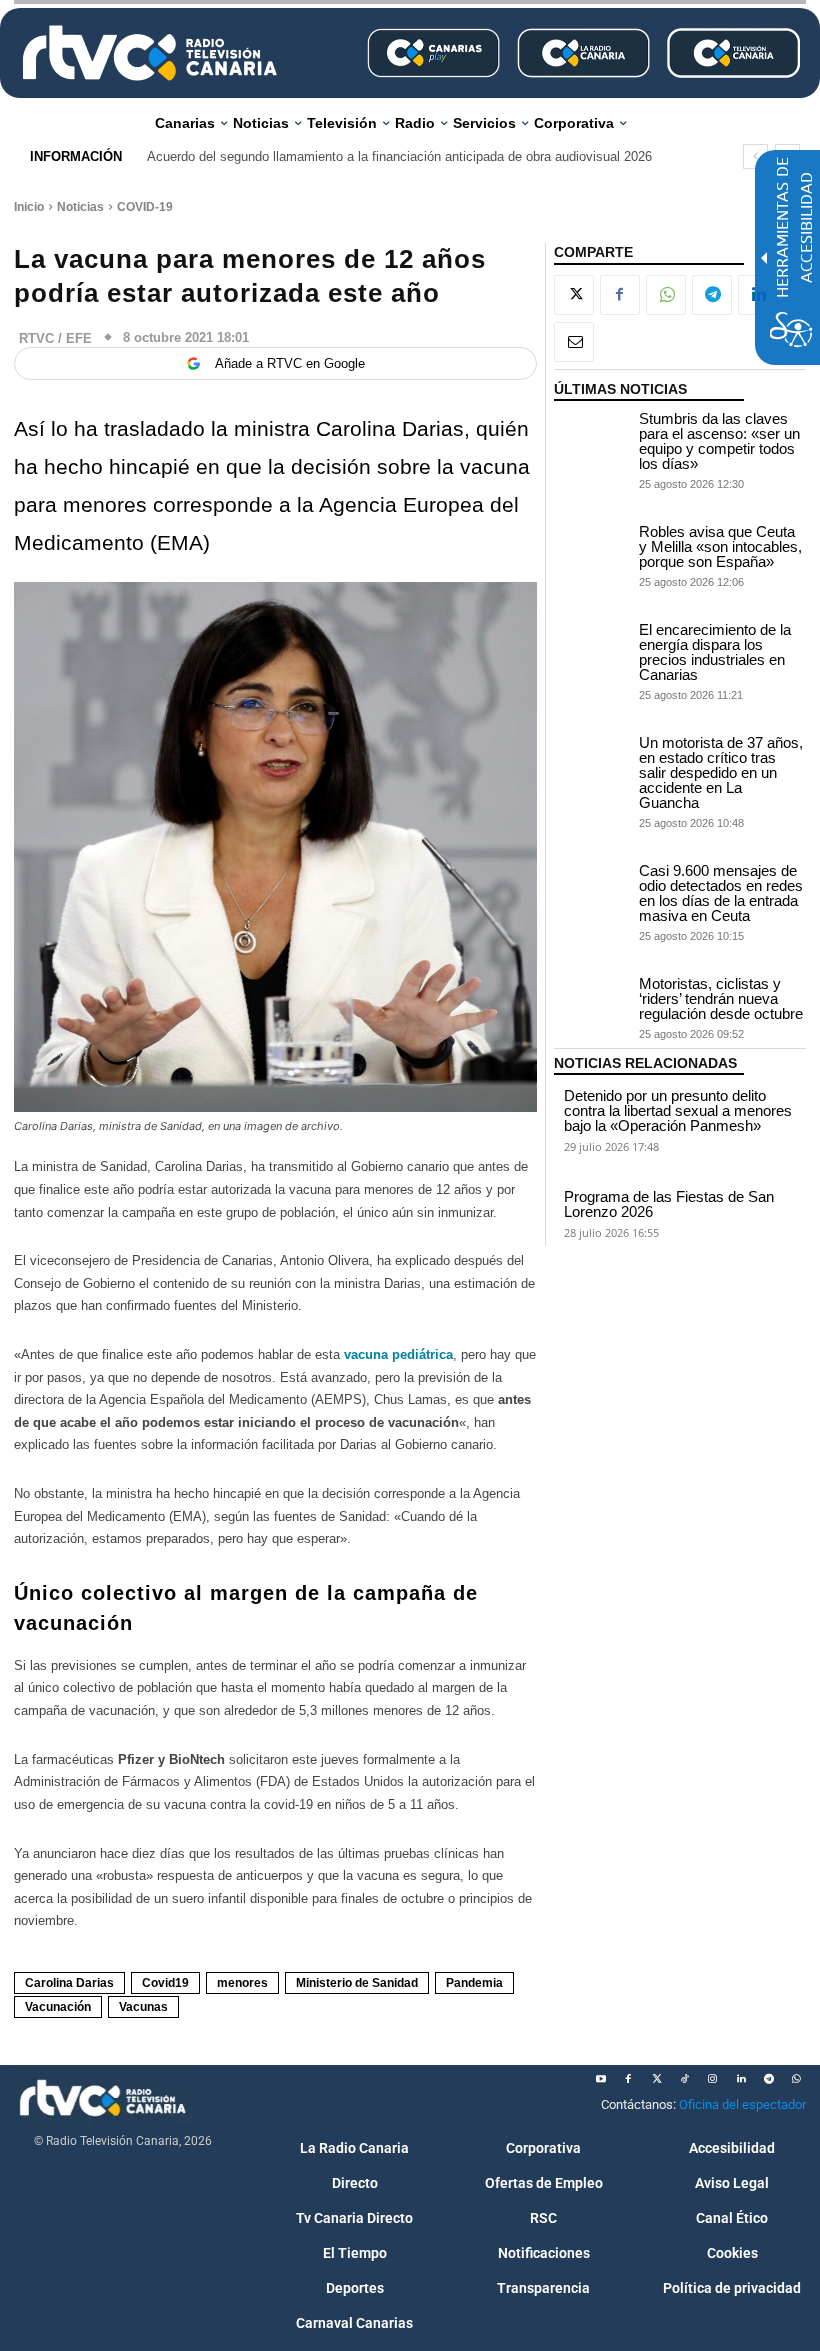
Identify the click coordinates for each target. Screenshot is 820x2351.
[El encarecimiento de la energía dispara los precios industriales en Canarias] (592, 648)
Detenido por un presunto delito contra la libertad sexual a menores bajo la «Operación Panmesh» (678, 1110)
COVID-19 (145, 207)
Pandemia (474, 1983)
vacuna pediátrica (398, 1354)
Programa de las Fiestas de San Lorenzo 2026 (669, 1204)
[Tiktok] (685, 2079)
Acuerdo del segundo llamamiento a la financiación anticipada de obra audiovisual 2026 (399, 156)
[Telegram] (712, 295)
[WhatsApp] (666, 295)
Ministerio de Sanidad (357, 1983)
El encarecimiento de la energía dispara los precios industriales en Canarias (715, 652)
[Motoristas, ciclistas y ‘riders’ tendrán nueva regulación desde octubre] (592, 1002)
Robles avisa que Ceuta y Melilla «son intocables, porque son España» (720, 546)
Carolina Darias (69, 1983)
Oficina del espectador (742, 2104)
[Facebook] (620, 295)
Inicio (29, 207)
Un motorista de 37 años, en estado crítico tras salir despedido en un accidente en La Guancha (721, 772)
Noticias (80, 207)
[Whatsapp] (797, 2079)
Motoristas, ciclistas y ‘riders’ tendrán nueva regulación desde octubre (721, 998)
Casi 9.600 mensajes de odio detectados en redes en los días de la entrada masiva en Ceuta (721, 893)
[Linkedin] (741, 2079)
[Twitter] (657, 2079)
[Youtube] (601, 2079)
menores (242, 1983)
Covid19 (165, 1983)
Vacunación (58, 2007)
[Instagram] (713, 2079)
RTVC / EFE (55, 338)
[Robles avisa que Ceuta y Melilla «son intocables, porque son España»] (592, 550)
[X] (574, 295)
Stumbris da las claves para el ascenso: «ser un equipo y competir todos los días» (719, 441)
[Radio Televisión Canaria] (150, 53)
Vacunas (143, 2007)
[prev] (755, 156)
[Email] (574, 342)
